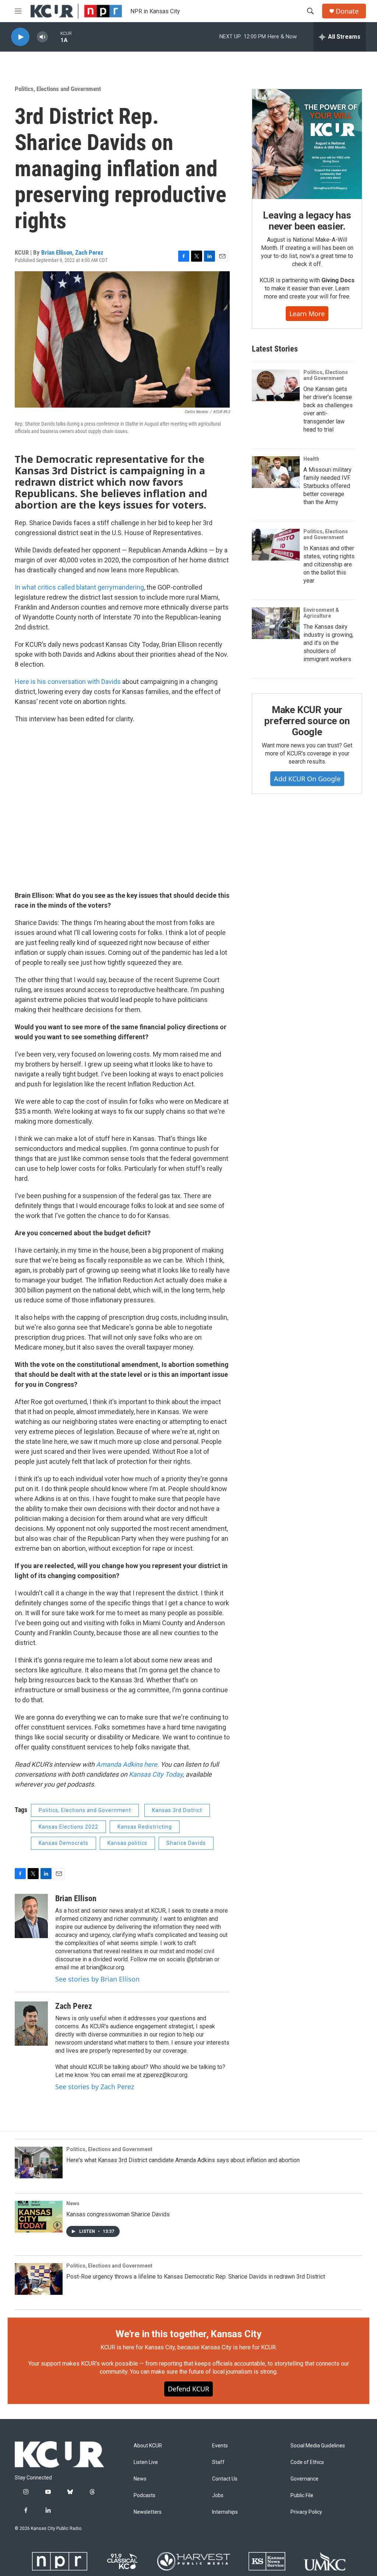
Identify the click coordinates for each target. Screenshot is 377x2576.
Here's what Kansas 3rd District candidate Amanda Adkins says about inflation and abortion (183, 2160)
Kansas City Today (156, 1774)
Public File (302, 2495)
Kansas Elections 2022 (68, 1827)
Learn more (307, 314)
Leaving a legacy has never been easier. (307, 221)
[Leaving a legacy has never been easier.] (307, 144)
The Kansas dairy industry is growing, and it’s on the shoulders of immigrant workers (328, 643)
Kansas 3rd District (177, 1810)
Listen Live (146, 2462)
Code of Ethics (307, 2462)
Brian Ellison (57, 252)
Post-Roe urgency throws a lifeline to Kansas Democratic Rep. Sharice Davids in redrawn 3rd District (196, 2277)
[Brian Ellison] (31, 1916)
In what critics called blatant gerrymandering (79, 587)
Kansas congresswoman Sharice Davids (118, 2214)
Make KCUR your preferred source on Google (307, 721)
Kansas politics (127, 1843)
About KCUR (148, 2446)
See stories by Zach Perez (95, 2087)
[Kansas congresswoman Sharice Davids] (39, 2217)
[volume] (42, 37)
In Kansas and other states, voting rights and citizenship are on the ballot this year (329, 564)
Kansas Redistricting (145, 1827)
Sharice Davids (186, 1843)
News (73, 2203)
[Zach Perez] (31, 2024)
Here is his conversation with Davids (68, 682)
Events (220, 2446)
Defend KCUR (188, 2389)
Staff (218, 2462)
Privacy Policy (306, 2512)
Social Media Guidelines (318, 2446)
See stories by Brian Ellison (97, 1979)
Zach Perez (89, 252)
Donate (347, 11)
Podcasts (145, 2495)
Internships (225, 2512)
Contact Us (225, 2479)
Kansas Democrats (64, 1843)
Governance (304, 2479)
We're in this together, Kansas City (188, 2334)
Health (311, 459)
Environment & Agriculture (321, 613)
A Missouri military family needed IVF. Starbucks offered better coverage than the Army (327, 486)
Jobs (218, 2495)
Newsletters (148, 2512)
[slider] (54, 37)
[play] (20, 37)
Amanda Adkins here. (128, 1764)
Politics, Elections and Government (58, 89)
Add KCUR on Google (307, 779)
